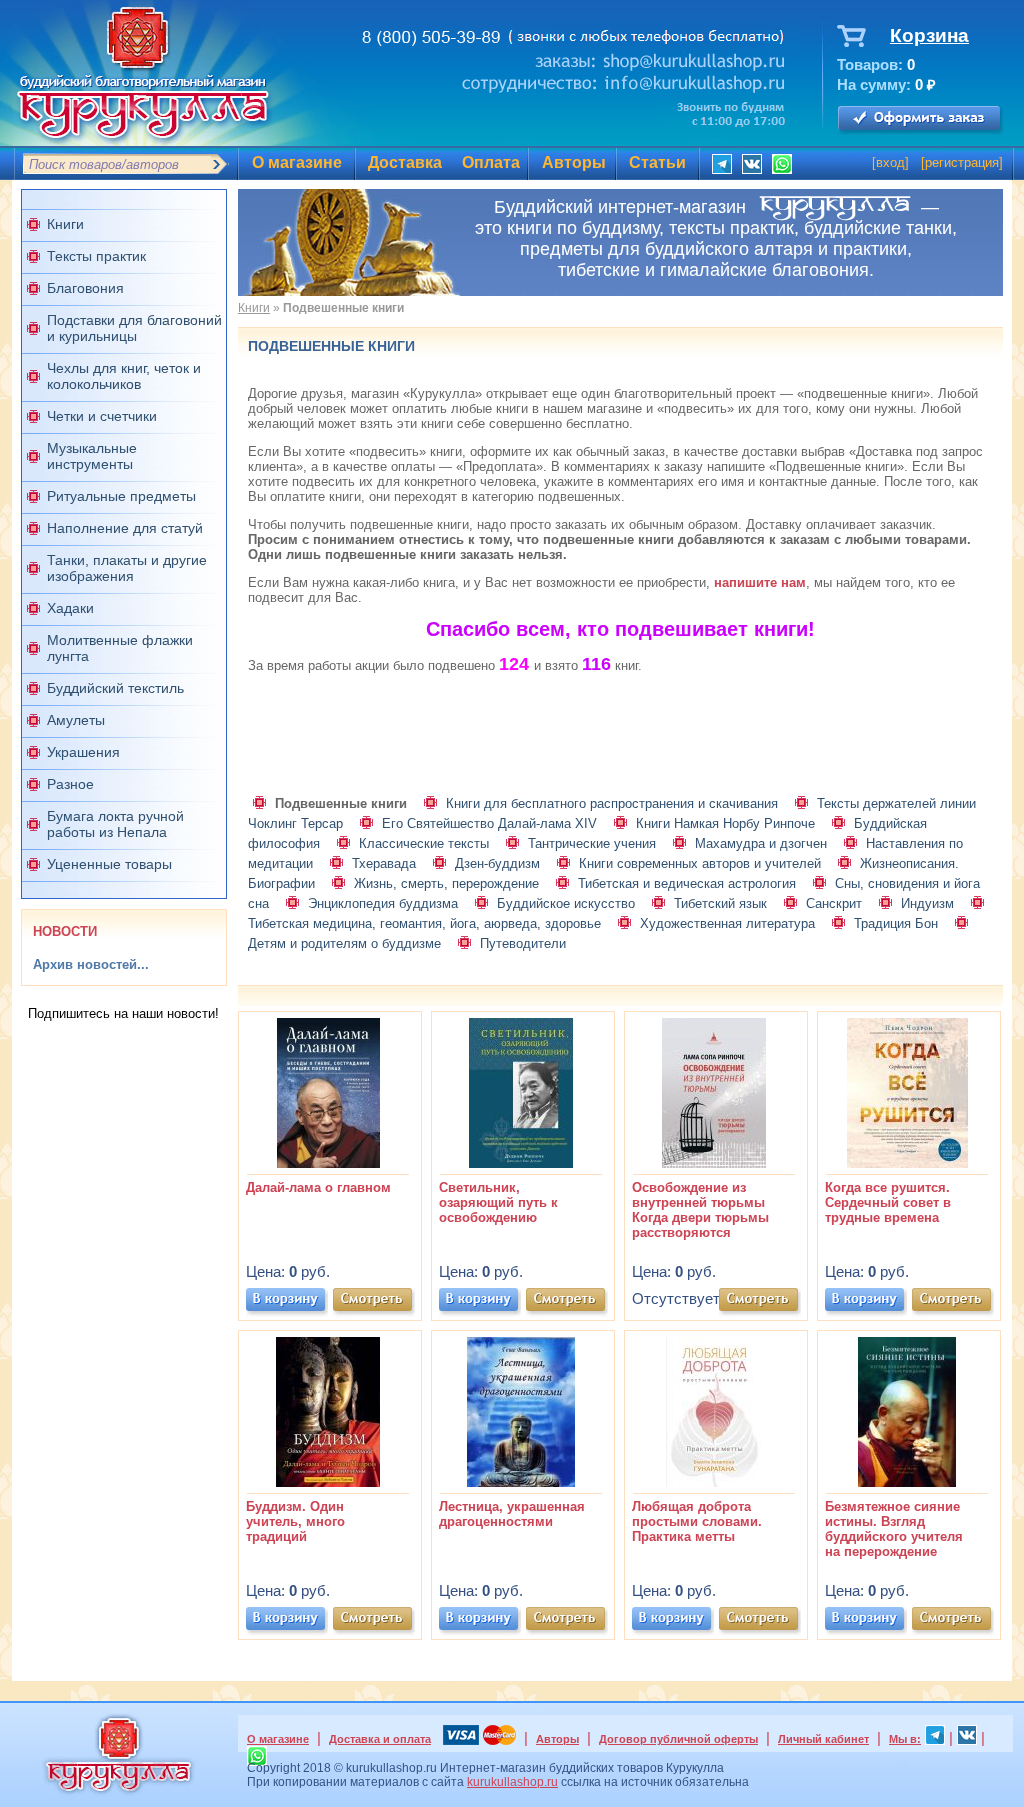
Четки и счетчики (102, 416)
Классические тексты (424, 843)
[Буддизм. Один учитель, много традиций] (328, 1482)
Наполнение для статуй (125, 528)
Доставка (405, 162)
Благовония (85, 288)
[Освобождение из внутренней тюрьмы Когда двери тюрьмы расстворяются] (714, 1163)
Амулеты (76, 720)
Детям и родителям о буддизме (344, 943)
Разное (70, 784)
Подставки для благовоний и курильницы (134, 328)
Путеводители (523, 943)
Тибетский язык (720, 903)
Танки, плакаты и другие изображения (127, 568)
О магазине (297, 162)
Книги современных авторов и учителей (700, 863)
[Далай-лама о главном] (328, 1163)
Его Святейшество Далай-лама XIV (489, 823)
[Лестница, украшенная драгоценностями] (521, 1482)
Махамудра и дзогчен (761, 843)
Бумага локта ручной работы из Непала (115, 824)
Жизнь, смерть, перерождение (446, 883)
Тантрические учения (592, 843)
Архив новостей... (91, 964)
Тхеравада (384, 863)
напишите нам (760, 582)
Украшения (83, 752)
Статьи (657, 162)
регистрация (962, 162)
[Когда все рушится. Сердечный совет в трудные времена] (907, 1163)
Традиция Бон (896, 923)
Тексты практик (96, 256)
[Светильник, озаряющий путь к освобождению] (521, 1163)
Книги (65, 224)
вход (890, 162)
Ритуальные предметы (121, 496)
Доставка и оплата (380, 1739)
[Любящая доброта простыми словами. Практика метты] (714, 1482)
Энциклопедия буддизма (383, 903)
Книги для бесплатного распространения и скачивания (612, 803)
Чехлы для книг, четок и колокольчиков (124, 376)
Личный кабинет (823, 1739)
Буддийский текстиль (115, 688)
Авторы (574, 162)
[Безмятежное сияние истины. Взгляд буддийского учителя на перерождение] (907, 1482)
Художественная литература (727, 923)
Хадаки (70, 608)
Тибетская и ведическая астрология (687, 883)
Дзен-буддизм (497, 863)
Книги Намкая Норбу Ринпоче (725, 823)
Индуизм (927, 903)
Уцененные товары (109, 864)
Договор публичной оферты (678, 1739)
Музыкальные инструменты (92, 456)
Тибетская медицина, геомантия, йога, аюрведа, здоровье (424, 923)
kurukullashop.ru (512, 1782)
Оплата (491, 162)
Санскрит (834, 903)
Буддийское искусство (566, 903)
